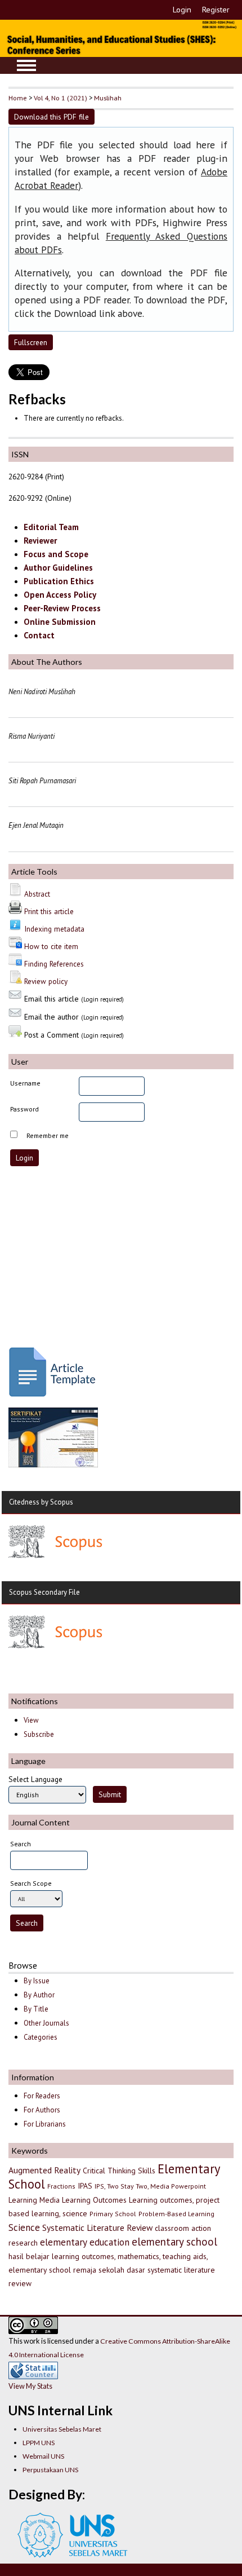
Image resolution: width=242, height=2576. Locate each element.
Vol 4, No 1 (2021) (60, 98)
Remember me (48, 1135)
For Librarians (45, 2124)
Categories (41, 2037)
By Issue (37, 1981)
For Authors (42, 2110)
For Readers (42, 2096)
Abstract (37, 894)
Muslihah (108, 98)
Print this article (49, 911)
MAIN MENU (26, 65)
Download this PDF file (51, 117)
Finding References (54, 964)
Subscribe (39, 1734)
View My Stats (30, 2386)
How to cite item (51, 946)
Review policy (46, 981)
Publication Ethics (59, 581)
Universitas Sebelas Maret (62, 2429)
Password (24, 1109)
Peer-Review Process (62, 608)
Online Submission (60, 622)
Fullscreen (31, 342)
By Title (36, 2009)
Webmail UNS (43, 2456)
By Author (39, 1995)
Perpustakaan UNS (50, 2470)
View (31, 1720)
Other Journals (46, 2023)
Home (18, 98)
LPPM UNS (39, 2443)
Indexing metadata (54, 929)
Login (182, 10)
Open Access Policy (60, 595)
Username (25, 1083)
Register (216, 10)
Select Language (35, 1779)
